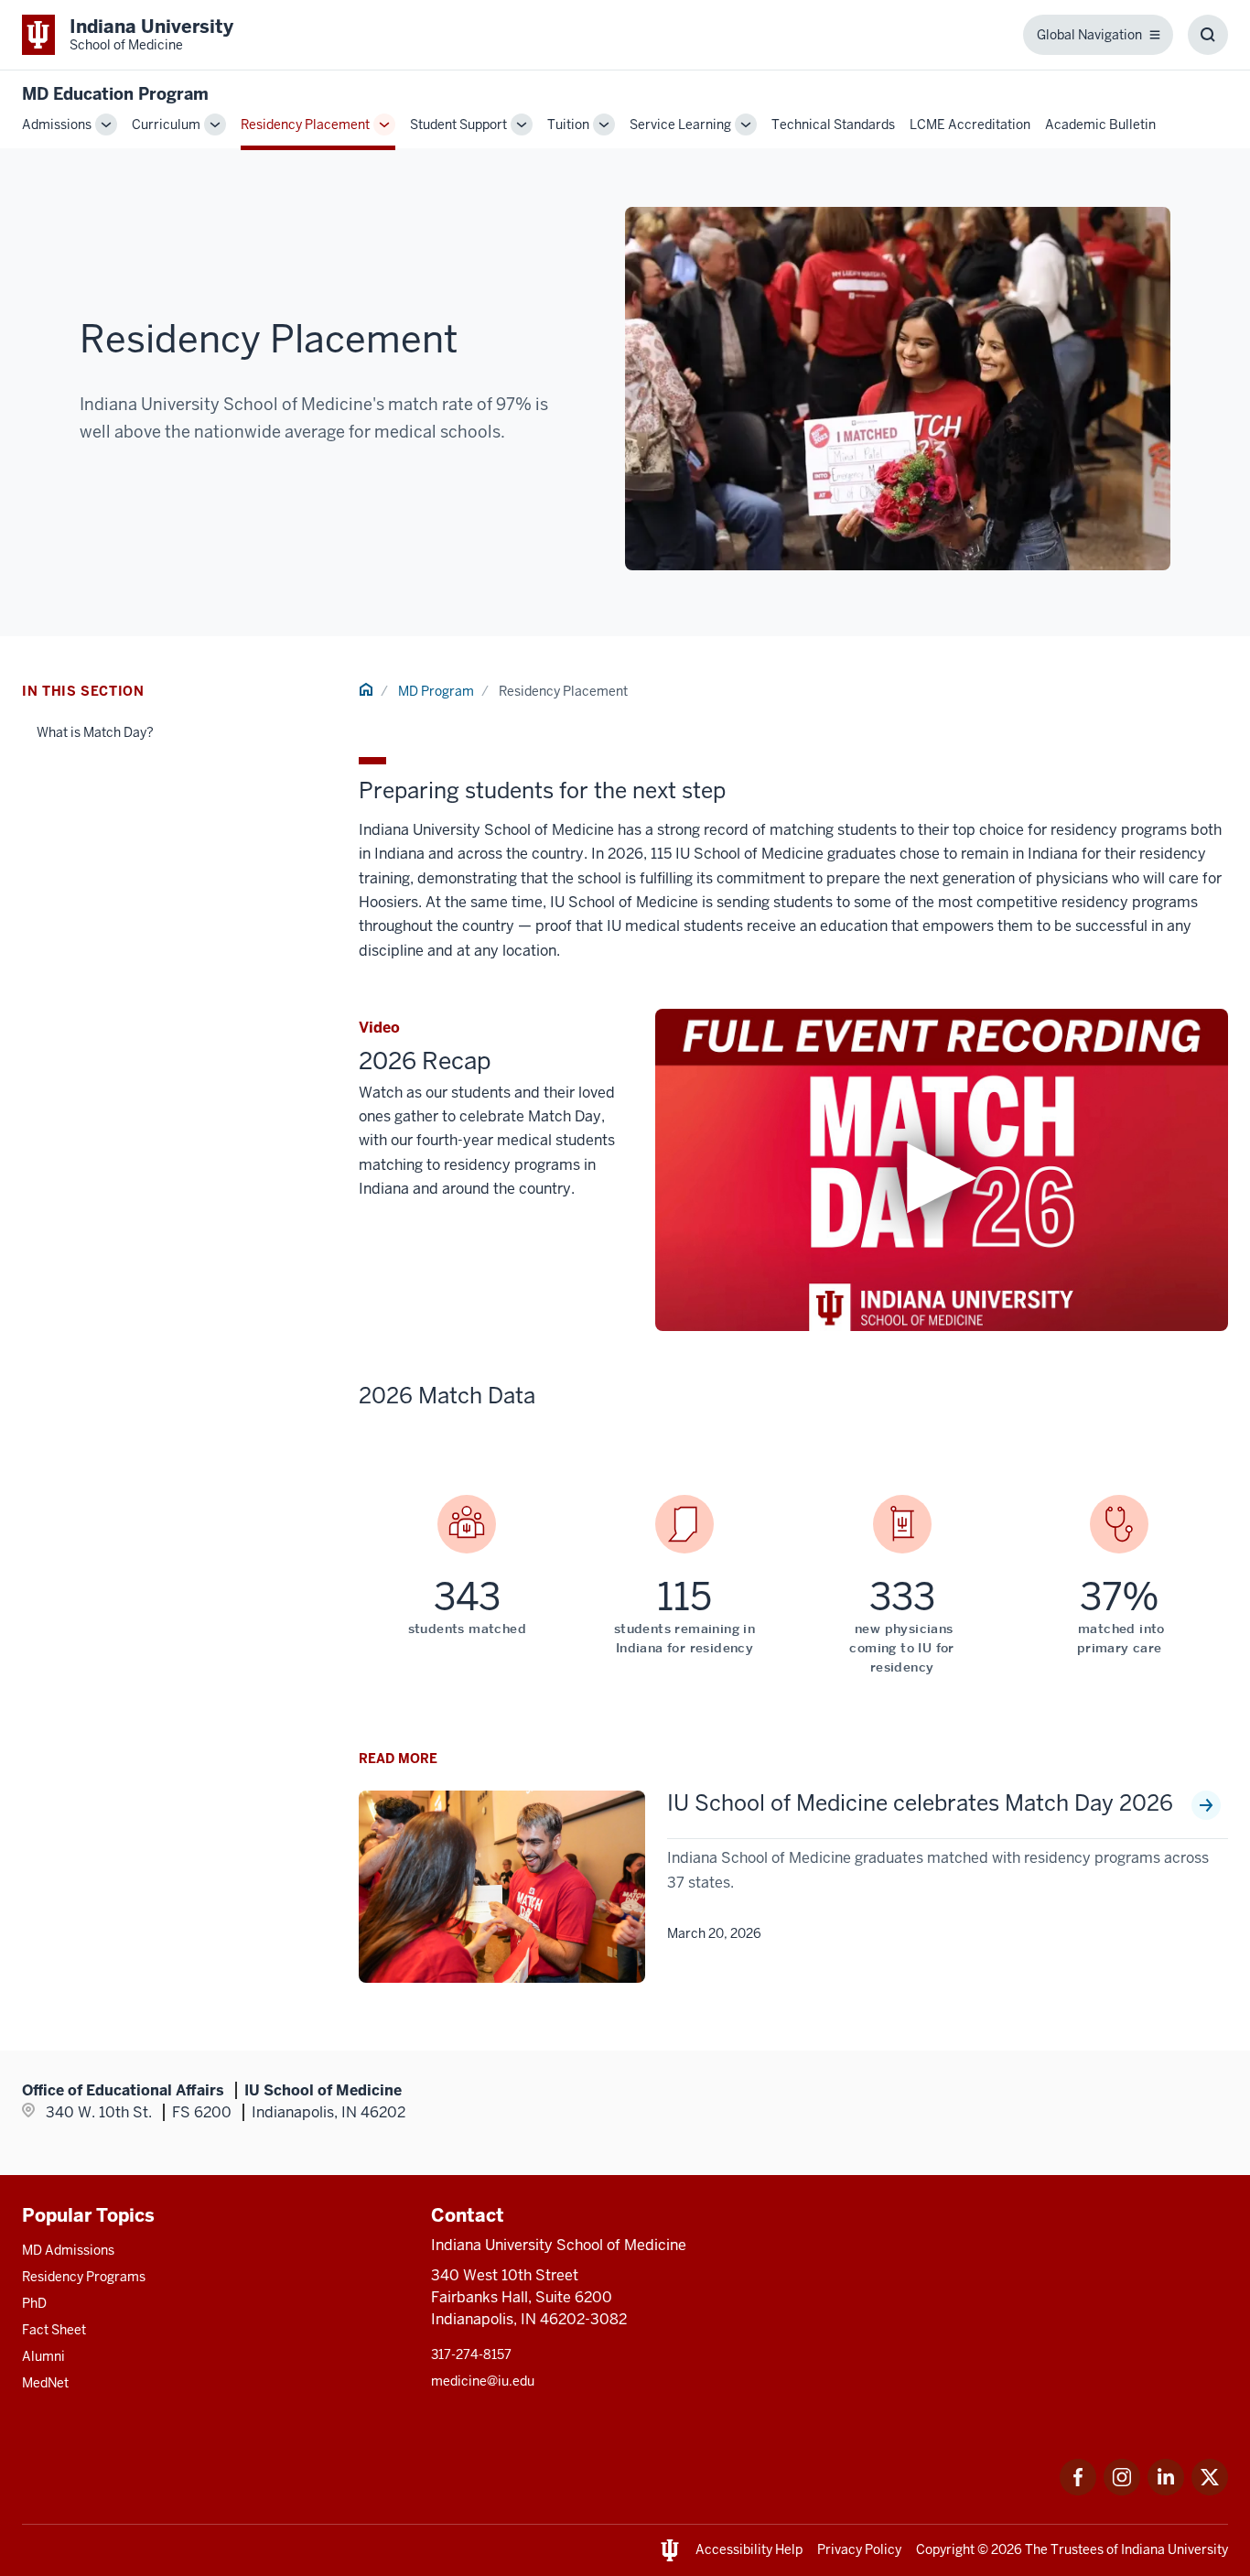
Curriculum (166, 124)
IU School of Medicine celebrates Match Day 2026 (920, 1803)
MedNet (45, 2383)
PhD (34, 2303)
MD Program (436, 691)
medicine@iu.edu (483, 2381)
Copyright (945, 2549)
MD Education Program (115, 94)
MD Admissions (68, 2250)
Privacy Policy (859, 2549)
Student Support (458, 124)
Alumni (43, 2356)
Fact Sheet (54, 2330)
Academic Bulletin (1100, 124)
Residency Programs (84, 2277)
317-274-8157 (471, 2354)
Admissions (57, 124)
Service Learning (680, 124)
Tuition (568, 124)
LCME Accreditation (970, 124)
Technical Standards (833, 124)
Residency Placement (305, 124)
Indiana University (1175, 2549)
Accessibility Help (749, 2549)
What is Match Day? (95, 732)
